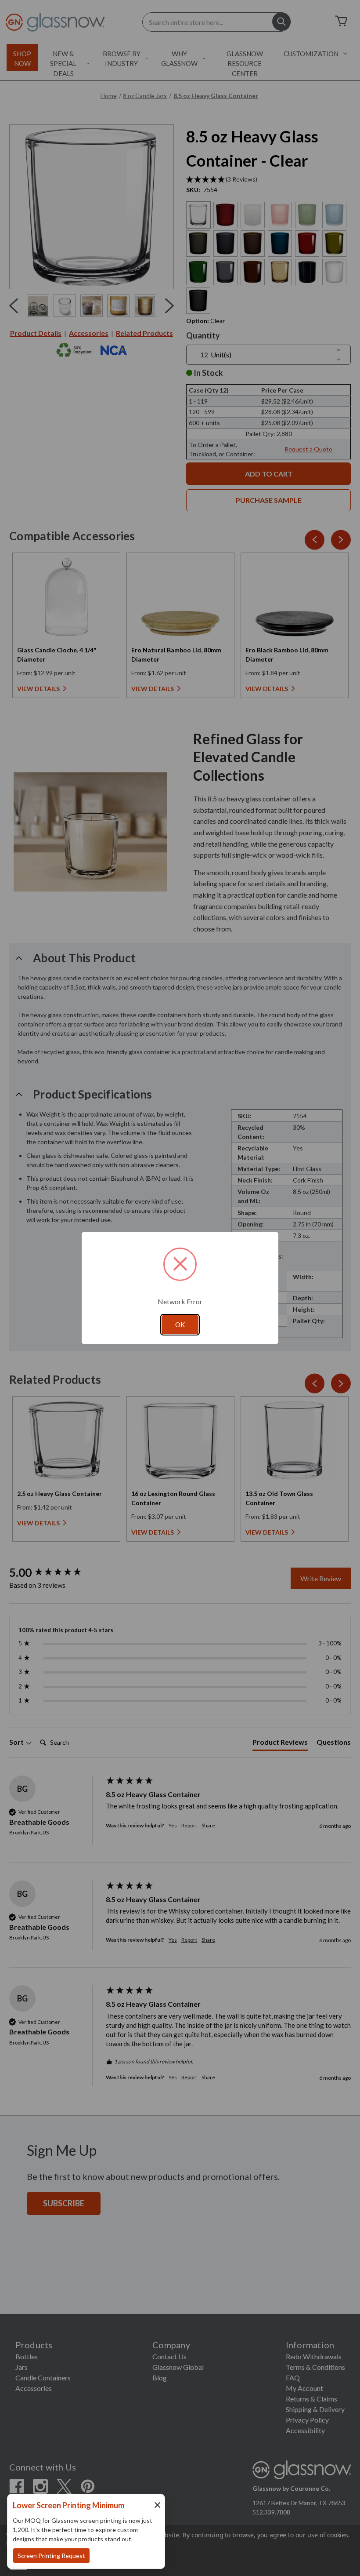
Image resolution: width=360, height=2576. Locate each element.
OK (180, 1324)
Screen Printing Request (51, 2556)
